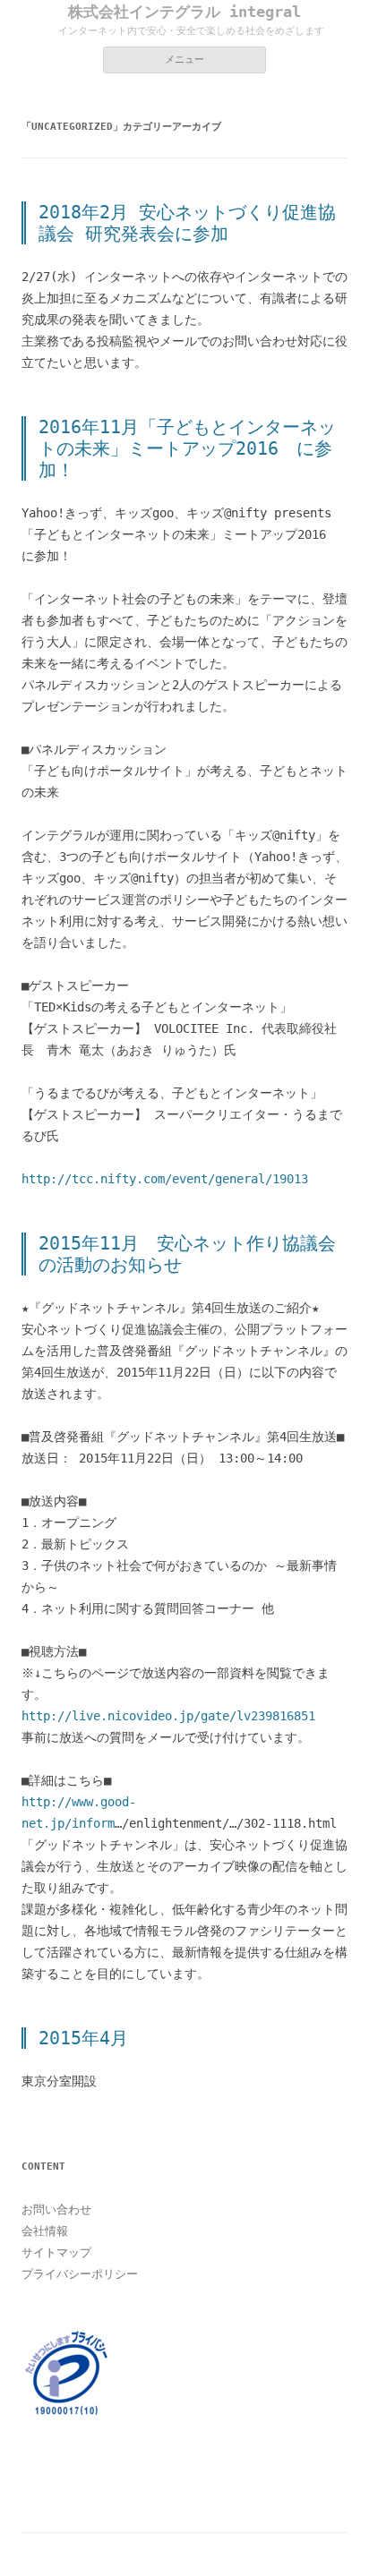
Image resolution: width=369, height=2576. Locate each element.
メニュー (184, 60)
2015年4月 (83, 2038)
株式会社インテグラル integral (184, 12)
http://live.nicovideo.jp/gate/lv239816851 (168, 1716)
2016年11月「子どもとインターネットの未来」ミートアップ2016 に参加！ (187, 448)
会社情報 (45, 2231)
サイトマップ (56, 2252)
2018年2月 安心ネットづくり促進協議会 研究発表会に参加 (187, 223)
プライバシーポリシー (80, 2274)
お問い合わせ (56, 2209)
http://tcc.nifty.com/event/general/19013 (165, 1179)
